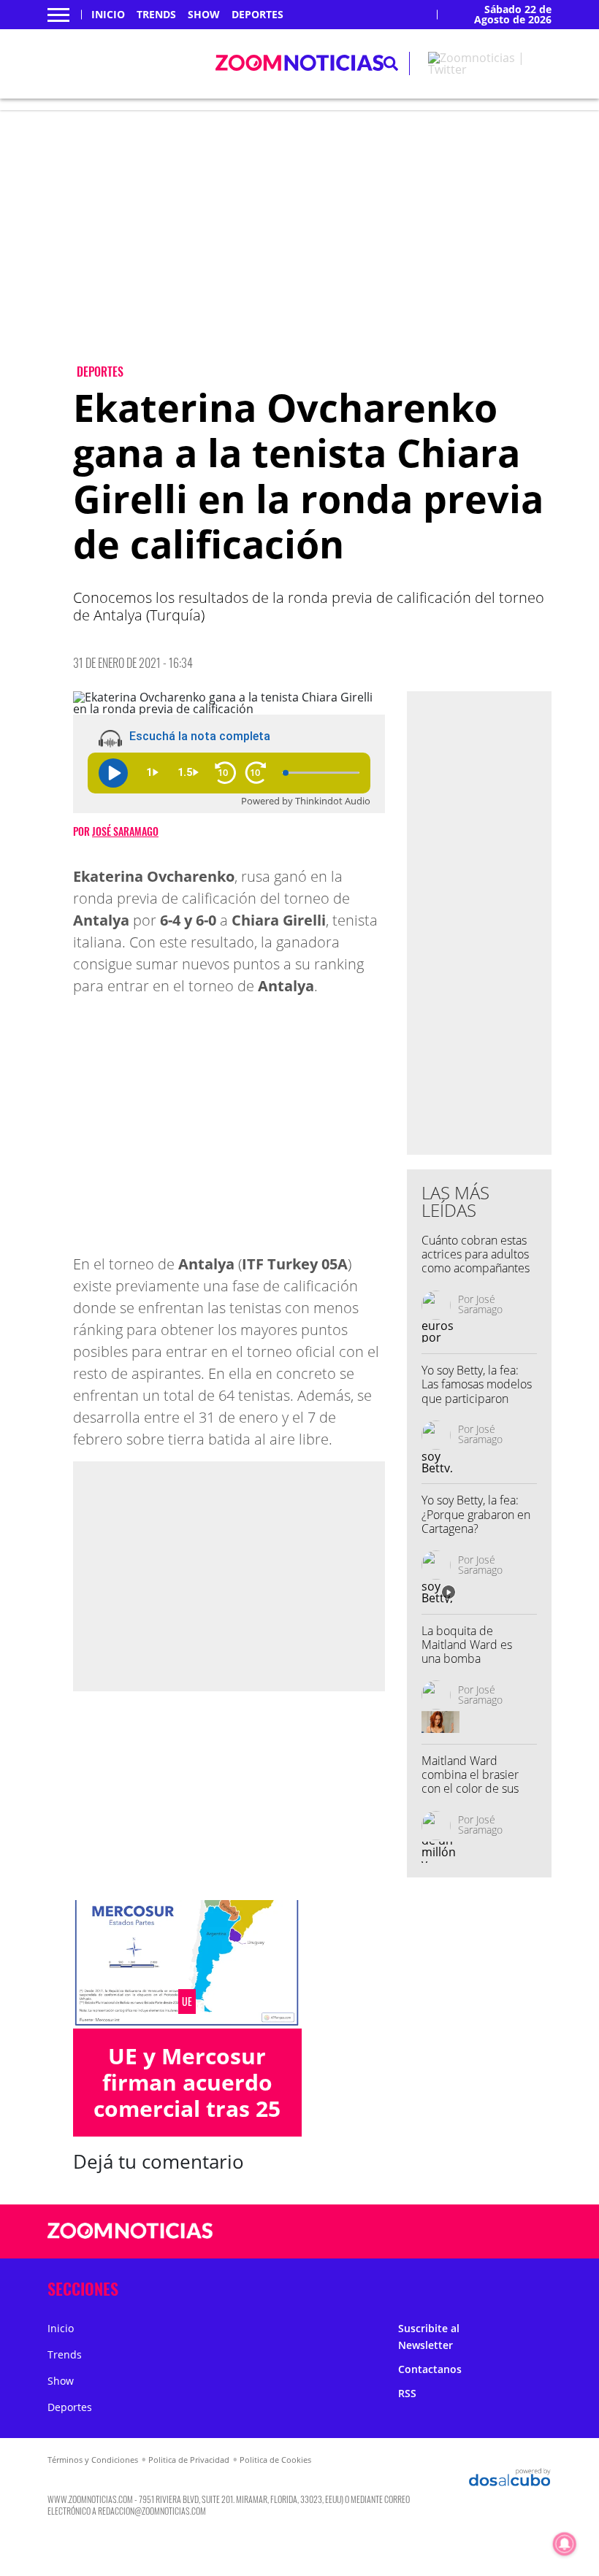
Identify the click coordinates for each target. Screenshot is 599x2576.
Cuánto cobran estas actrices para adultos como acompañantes (476, 1254)
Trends (156, 15)
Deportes (257, 15)
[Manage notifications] (565, 2544)
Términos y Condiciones (93, 2460)
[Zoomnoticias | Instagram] (497, 2232)
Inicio (108, 15)
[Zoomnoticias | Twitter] (490, 69)
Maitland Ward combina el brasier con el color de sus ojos (470, 1782)
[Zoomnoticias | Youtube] (526, 2232)
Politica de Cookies (275, 2460)
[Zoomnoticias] (130, 2242)
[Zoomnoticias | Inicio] (535, 2286)
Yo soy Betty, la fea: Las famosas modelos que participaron (477, 1384)
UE (187, 2002)
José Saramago (125, 831)
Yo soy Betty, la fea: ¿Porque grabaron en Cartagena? (476, 1514)
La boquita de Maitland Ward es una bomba (467, 1645)
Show (204, 15)
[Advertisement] (312, 249)
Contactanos (430, 2369)
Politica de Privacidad (189, 2460)
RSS (407, 2393)
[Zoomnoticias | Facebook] (440, 2232)
